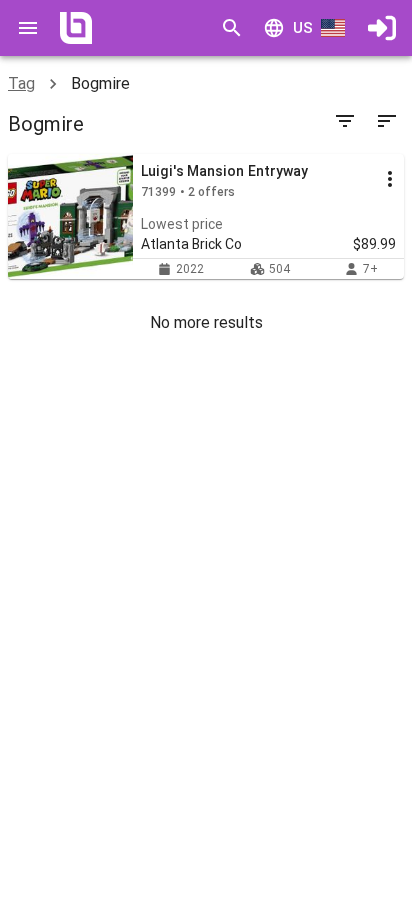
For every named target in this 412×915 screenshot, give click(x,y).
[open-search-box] (232, 28)
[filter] (345, 121)
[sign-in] (382, 28)
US (303, 28)
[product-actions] (390, 179)
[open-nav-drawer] (28, 28)
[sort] (387, 121)
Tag (21, 83)
